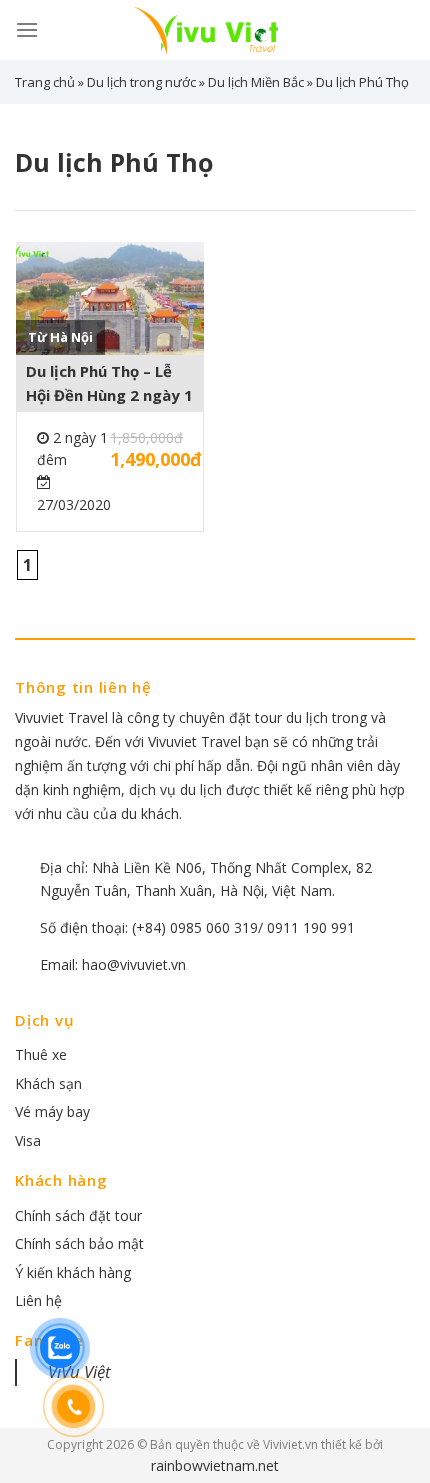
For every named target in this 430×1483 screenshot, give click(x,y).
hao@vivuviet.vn (134, 964)
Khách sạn (48, 1083)
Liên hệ (38, 1300)
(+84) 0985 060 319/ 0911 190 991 (243, 927)
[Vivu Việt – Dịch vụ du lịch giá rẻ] (215, 30)
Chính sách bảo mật (79, 1243)
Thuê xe (41, 1054)
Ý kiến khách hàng (73, 1272)
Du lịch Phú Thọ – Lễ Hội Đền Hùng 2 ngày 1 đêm (109, 384)
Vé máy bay (52, 1111)
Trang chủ (45, 82)
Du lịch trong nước (141, 82)
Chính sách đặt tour (78, 1215)
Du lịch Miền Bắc (256, 82)
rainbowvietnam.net (215, 1465)
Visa (28, 1140)
